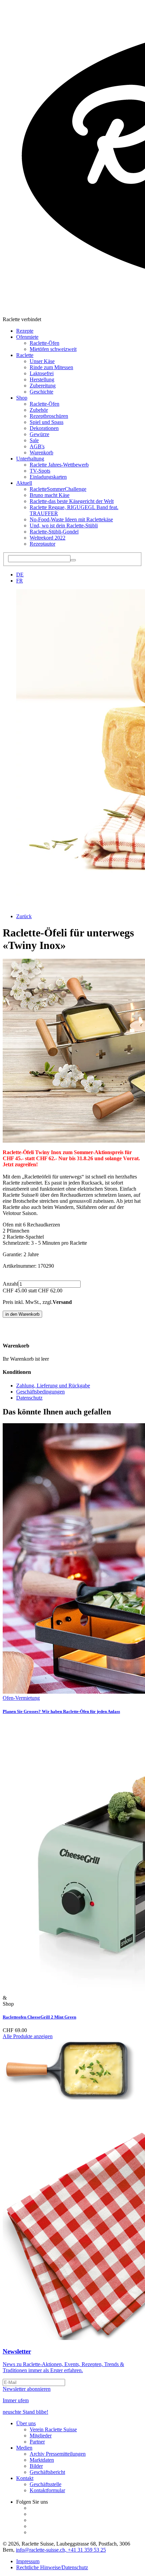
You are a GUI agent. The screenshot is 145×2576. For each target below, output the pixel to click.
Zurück (24, 916)
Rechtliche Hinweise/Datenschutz (52, 2567)
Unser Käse (42, 361)
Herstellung (42, 379)
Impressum (28, 2561)
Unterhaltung (30, 459)
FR (20, 581)
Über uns (26, 2423)
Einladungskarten (48, 477)
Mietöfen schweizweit (53, 349)
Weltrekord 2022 (48, 538)
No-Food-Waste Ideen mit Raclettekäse (71, 519)
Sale (34, 440)
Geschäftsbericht (47, 2472)
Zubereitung (43, 386)
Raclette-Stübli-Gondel (54, 532)
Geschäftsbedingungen (40, 1392)
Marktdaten (42, 2460)
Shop (22, 398)
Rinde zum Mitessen (51, 367)
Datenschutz (29, 1398)
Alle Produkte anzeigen (28, 2036)
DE (20, 575)
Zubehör (39, 410)
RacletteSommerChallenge (58, 489)
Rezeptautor (42, 544)
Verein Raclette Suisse (53, 2429)
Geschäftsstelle (46, 2484)
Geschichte (41, 392)
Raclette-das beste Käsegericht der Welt (72, 501)
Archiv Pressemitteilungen (58, 2454)
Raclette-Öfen (45, 343)
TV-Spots (40, 471)
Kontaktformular (47, 2490)
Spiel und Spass (47, 422)
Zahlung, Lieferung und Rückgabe (53, 1386)
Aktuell (24, 483)
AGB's (37, 446)
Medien (24, 2448)
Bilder (36, 2466)
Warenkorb (41, 452)
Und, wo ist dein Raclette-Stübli (64, 526)
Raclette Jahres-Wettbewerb (59, 465)
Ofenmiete (27, 337)
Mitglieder (41, 2436)
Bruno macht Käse (50, 495)
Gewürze (39, 434)
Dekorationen (44, 428)
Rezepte (25, 331)
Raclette (25, 355)
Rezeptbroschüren (49, 416)
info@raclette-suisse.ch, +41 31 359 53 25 (61, 2550)
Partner (37, 2442)
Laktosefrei (42, 373)
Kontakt (25, 2478)
